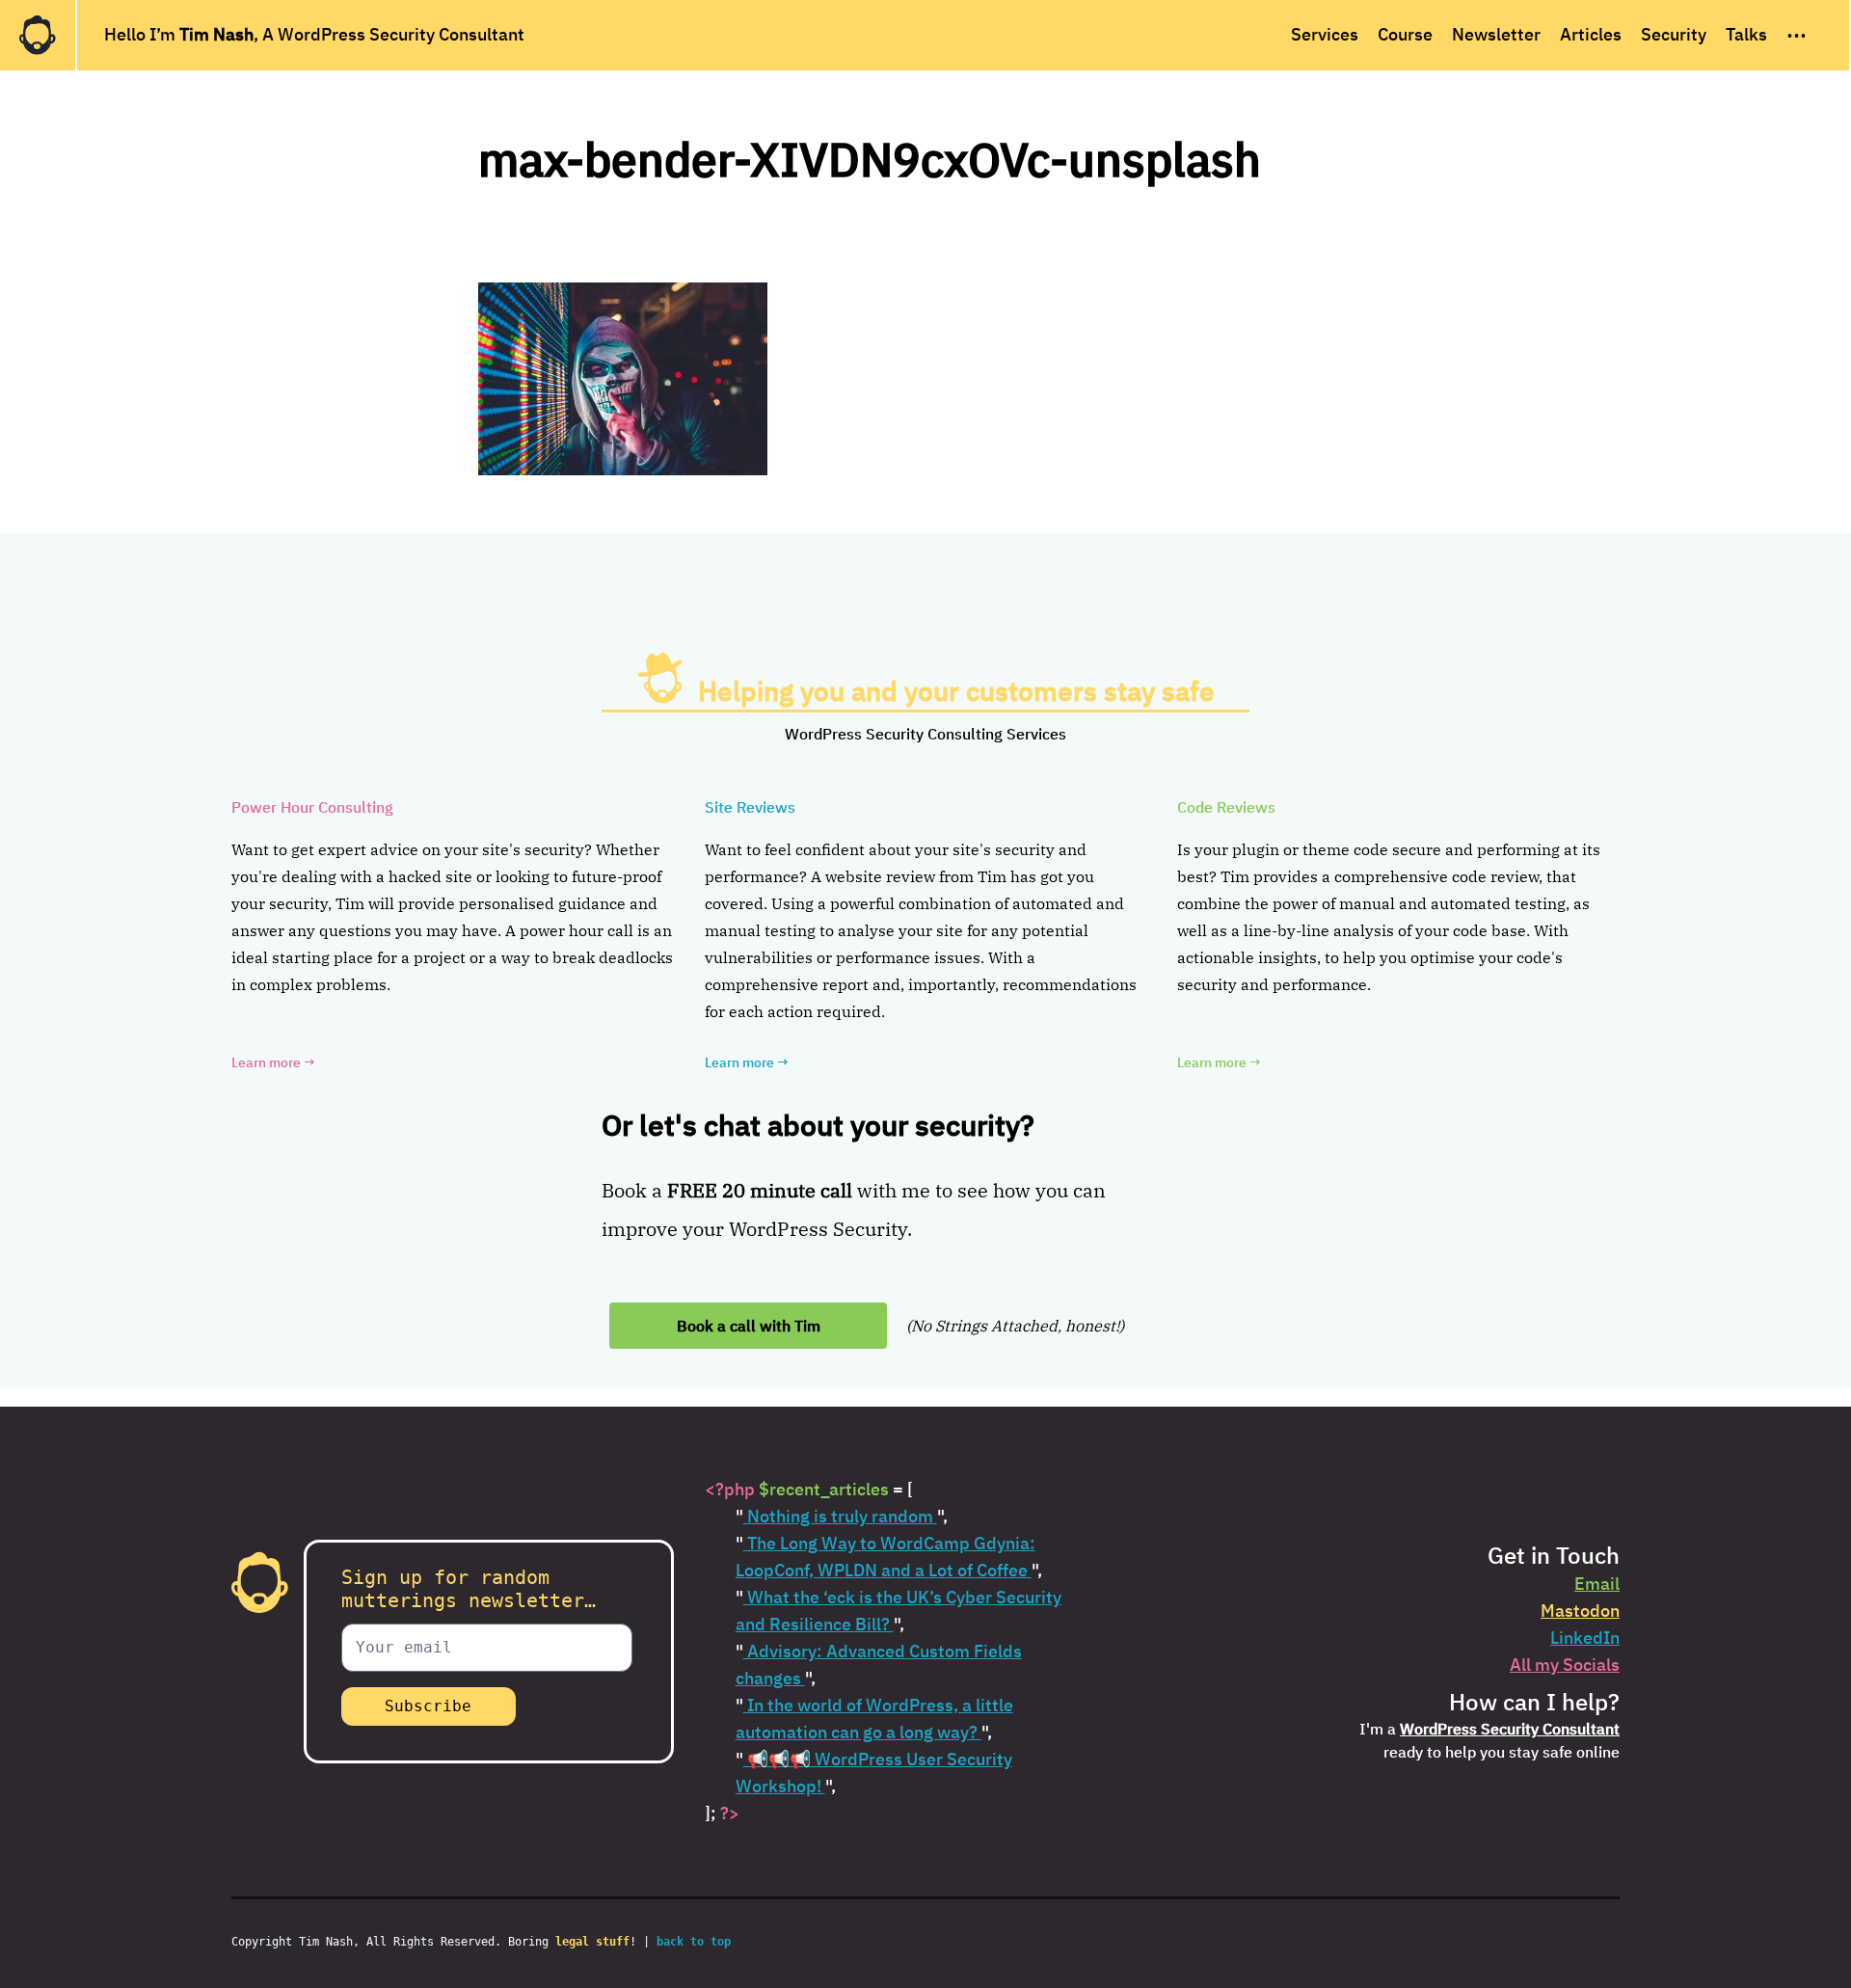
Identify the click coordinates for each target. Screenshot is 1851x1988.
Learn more (273, 1062)
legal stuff (592, 1942)
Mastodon (1580, 1611)
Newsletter (1496, 34)
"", (842, 1516)
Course (1405, 34)
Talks (1746, 34)
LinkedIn (1585, 1638)
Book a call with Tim (749, 1326)
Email (1597, 1584)
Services (1325, 34)
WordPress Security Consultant (1510, 1729)
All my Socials (1565, 1665)
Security (1674, 34)
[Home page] (38, 35)
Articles (1591, 34)
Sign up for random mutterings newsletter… (469, 1589)
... (1797, 30)
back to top (694, 1942)
